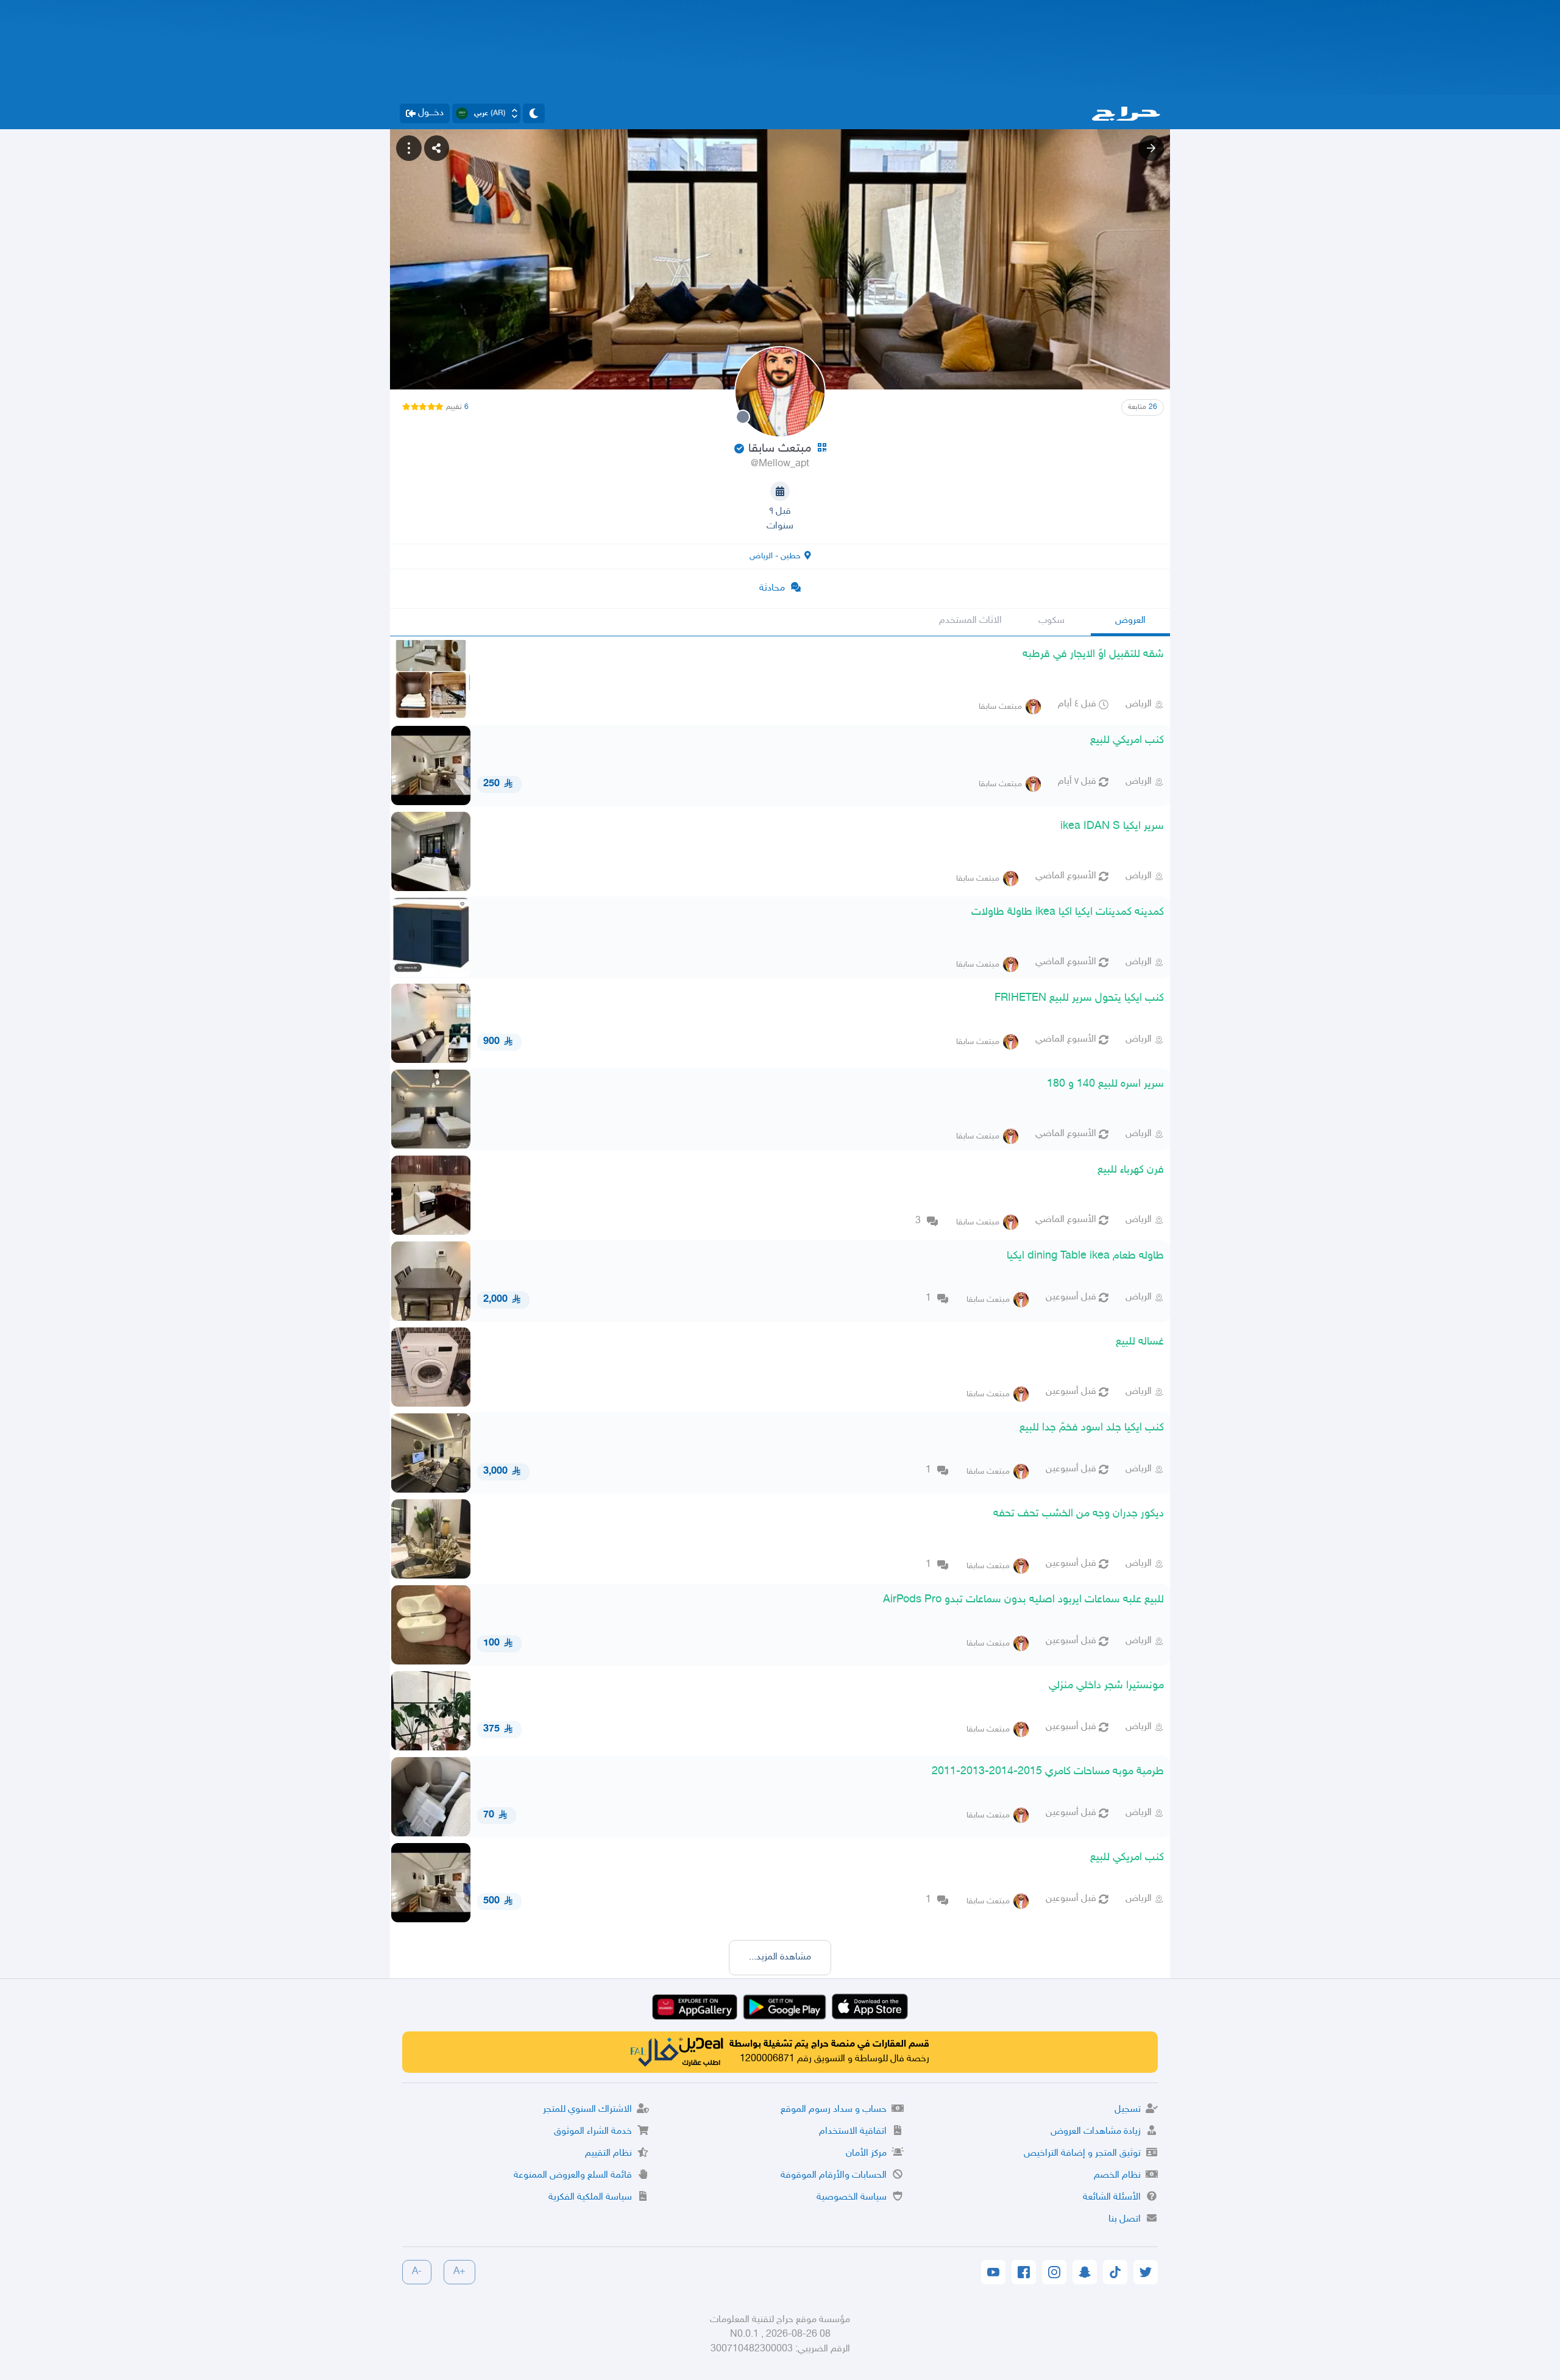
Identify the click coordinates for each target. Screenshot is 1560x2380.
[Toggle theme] (534, 113)
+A (459, 2272)
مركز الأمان (866, 2154)
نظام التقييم (608, 2154)
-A (417, 2272)
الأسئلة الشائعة (1112, 2197)
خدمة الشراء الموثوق (593, 2132)
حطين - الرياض (775, 556)
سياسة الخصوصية (852, 2197)
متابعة (1143, 407)
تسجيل (1128, 2110)
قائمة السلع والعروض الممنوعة (573, 2176)
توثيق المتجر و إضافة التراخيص (1082, 2154)
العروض (1130, 621)
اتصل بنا (1125, 2219)
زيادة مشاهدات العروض (1096, 2132)
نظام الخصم (1117, 2176)
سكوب (1051, 621)
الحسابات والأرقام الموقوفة (834, 2176)
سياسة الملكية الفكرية (590, 2197)
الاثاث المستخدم (970, 621)
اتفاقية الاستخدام (853, 2132)
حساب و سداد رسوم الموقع (834, 2110)
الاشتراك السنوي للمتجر (587, 2110)
